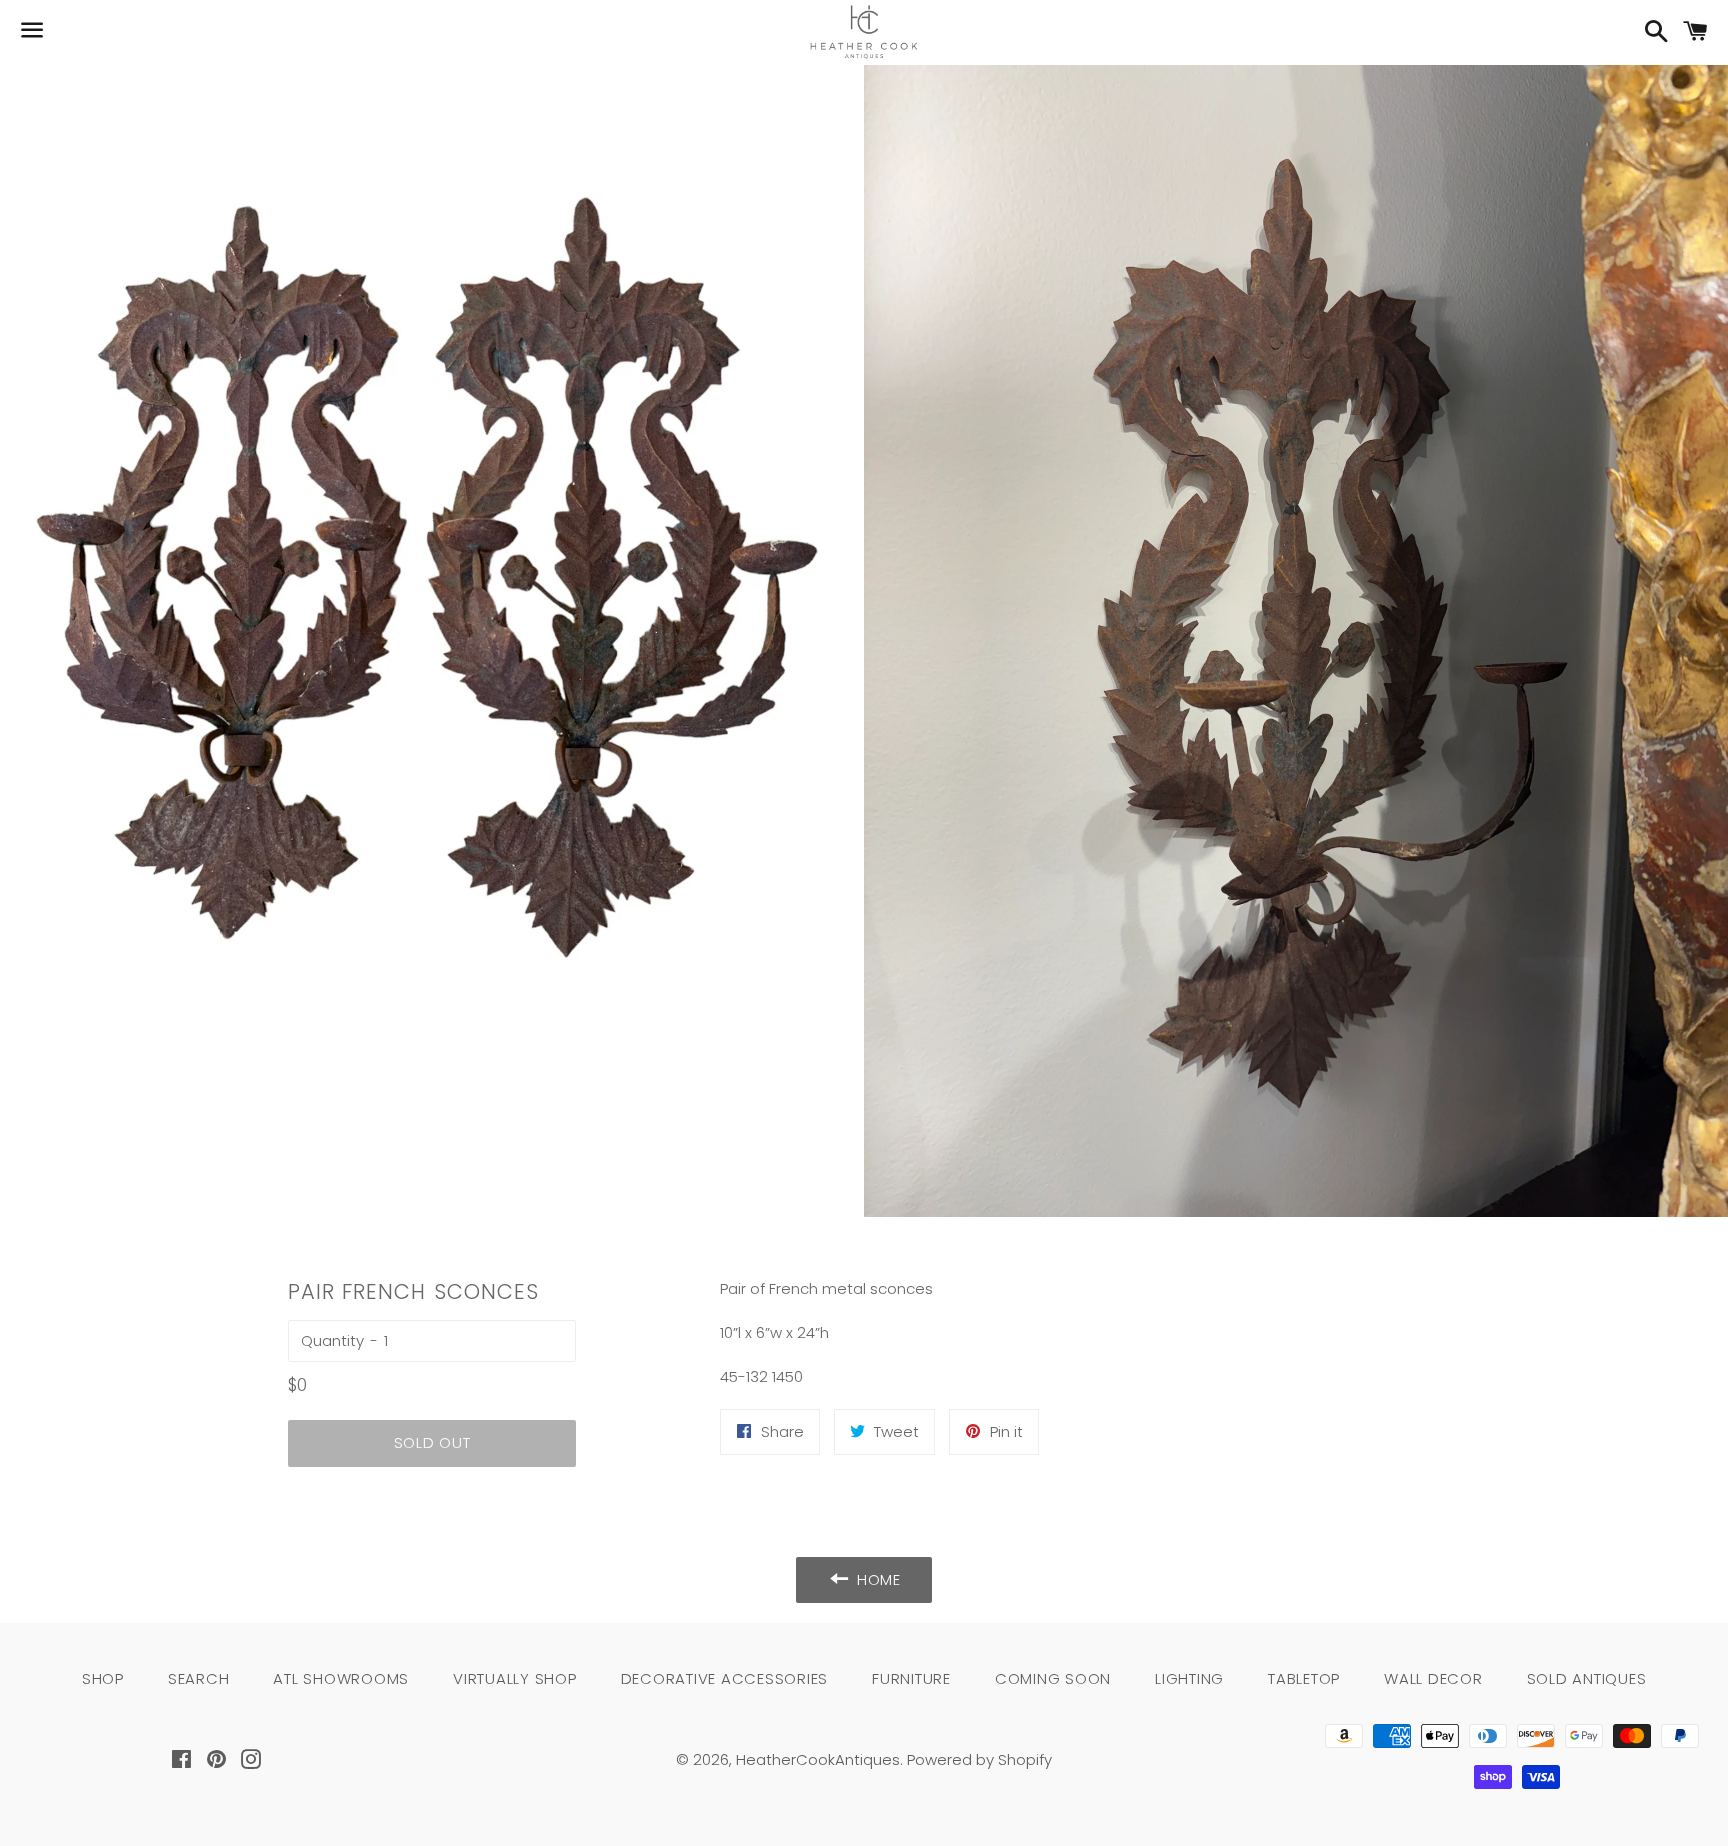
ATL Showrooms (341, 1678)
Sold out (432, 1442)
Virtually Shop (515, 1678)
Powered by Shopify (979, 1759)
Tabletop (1304, 1678)
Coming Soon (1053, 1678)
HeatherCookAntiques (818, 1759)
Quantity (332, 1340)
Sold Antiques (1587, 1678)
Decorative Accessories (725, 1678)
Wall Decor (1433, 1678)
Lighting (1189, 1678)
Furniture (911, 1678)
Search (199, 1678)
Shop (103, 1678)
